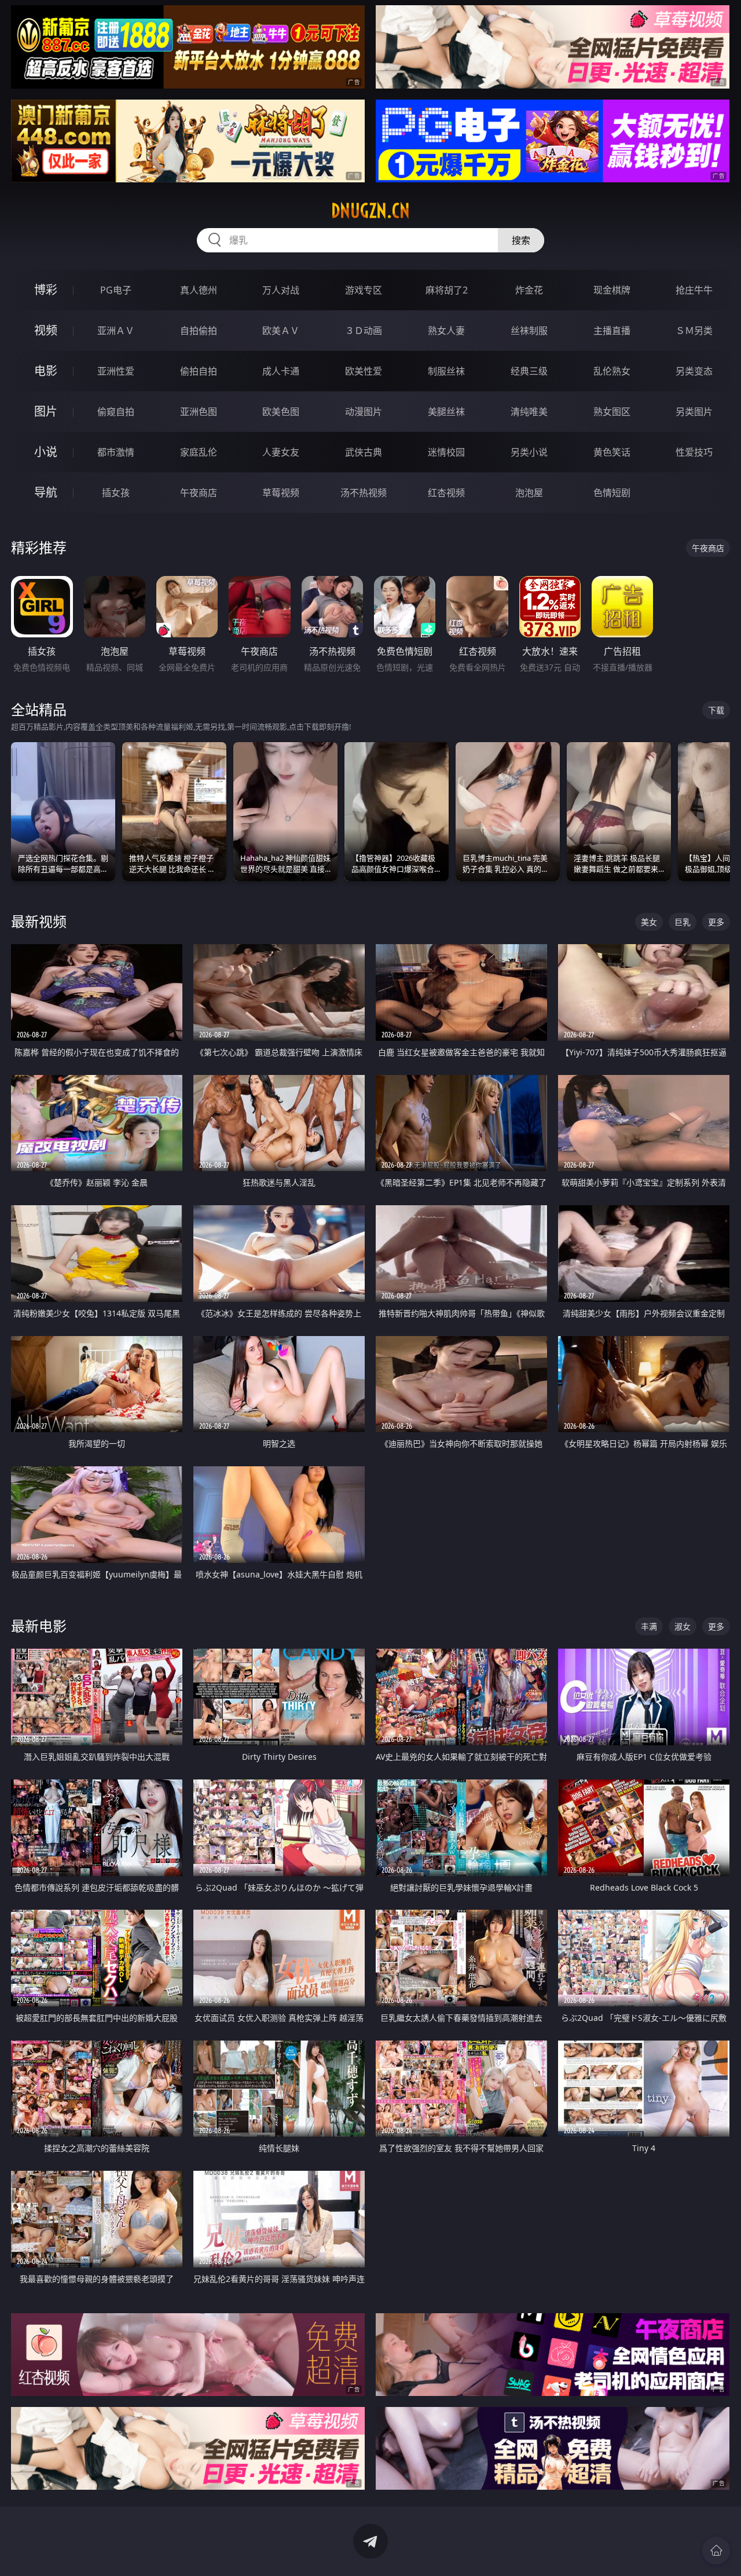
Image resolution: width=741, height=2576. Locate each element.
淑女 (683, 1626)
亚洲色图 (199, 412)
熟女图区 (612, 412)
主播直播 (612, 331)
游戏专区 (364, 290)
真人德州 (199, 290)
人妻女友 (281, 452)
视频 (46, 330)
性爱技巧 (694, 452)
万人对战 (281, 290)
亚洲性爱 (116, 371)
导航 (46, 492)
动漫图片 (364, 412)
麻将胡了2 (447, 290)
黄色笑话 (612, 452)
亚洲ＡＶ (116, 331)
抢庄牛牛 (694, 290)
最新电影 (39, 1626)
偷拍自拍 (199, 371)
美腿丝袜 (446, 412)
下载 (716, 710)
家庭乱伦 (199, 452)
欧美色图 (281, 412)
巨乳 (683, 922)
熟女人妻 (446, 331)
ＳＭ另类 (694, 331)
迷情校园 (446, 452)
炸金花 (529, 290)
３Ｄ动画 (364, 331)
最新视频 (39, 921)
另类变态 (694, 371)
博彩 (46, 290)
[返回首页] (716, 2551)
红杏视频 (446, 493)
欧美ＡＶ (281, 331)
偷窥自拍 (116, 412)
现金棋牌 (612, 290)
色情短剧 (612, 493)
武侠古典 (364, 452)
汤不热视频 (364, 493)
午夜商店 (199, 493)
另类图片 (694, 412)
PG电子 (116, 290)
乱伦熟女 (612, 371)
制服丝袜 (446, 371)
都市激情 (116, 452)
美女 (649, 922)
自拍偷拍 (199, 331)
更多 (716, 922)
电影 (46, 371)
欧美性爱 (364, 371)
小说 (46, 452)
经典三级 (529, 371)
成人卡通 (281, 371)
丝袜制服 (529, 331)
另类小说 (529, 452)
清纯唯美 (529, 412)
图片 (46, 411)
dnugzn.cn (370, 211)
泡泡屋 (529, 493)
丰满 (649, 1626)
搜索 (521, 240)
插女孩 (116, 493)
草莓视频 (281, 493)
